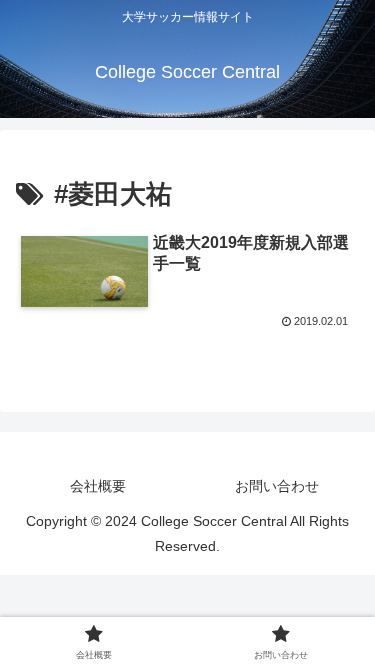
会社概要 (98, 486)
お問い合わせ (277, 486)
